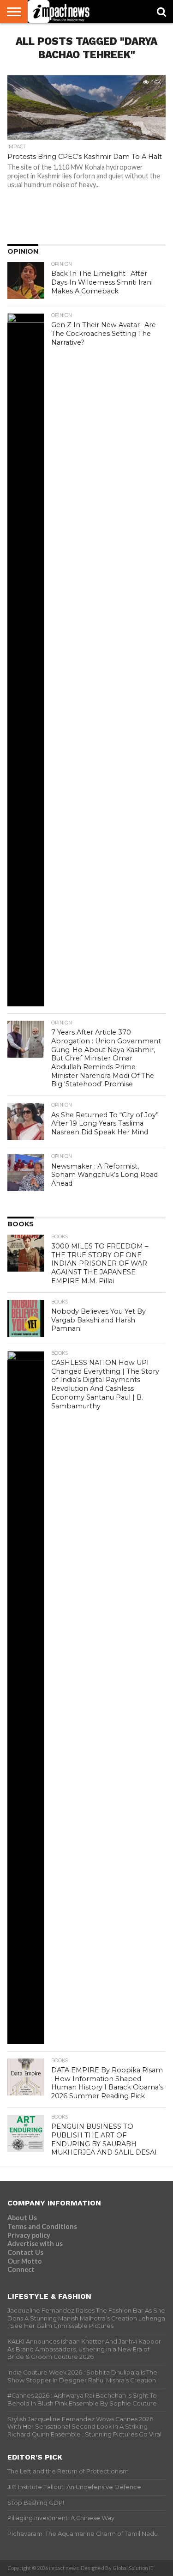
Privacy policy (29, 2235)
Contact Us (25, 2252)
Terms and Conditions (42, 2226)
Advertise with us (35, 2244)
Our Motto (25, 2261)
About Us (22, 2218)
